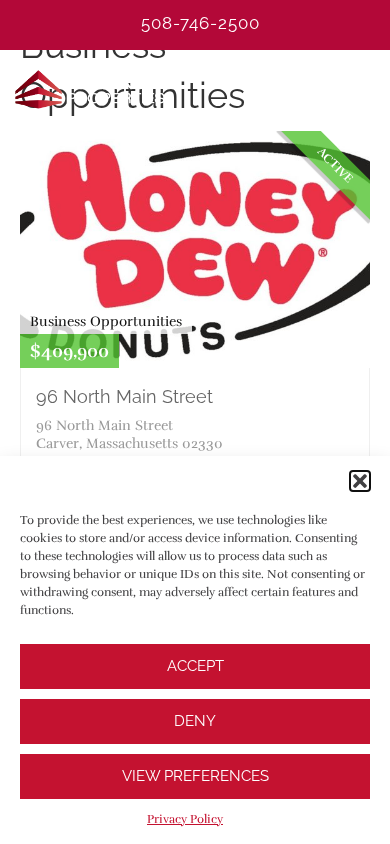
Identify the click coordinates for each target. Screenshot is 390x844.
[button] (360, 481)
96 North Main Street (124, 396)
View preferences (195, 776)
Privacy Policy (185, 819)
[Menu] (365, 89)
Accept (195, 666)
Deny (195, 721)
